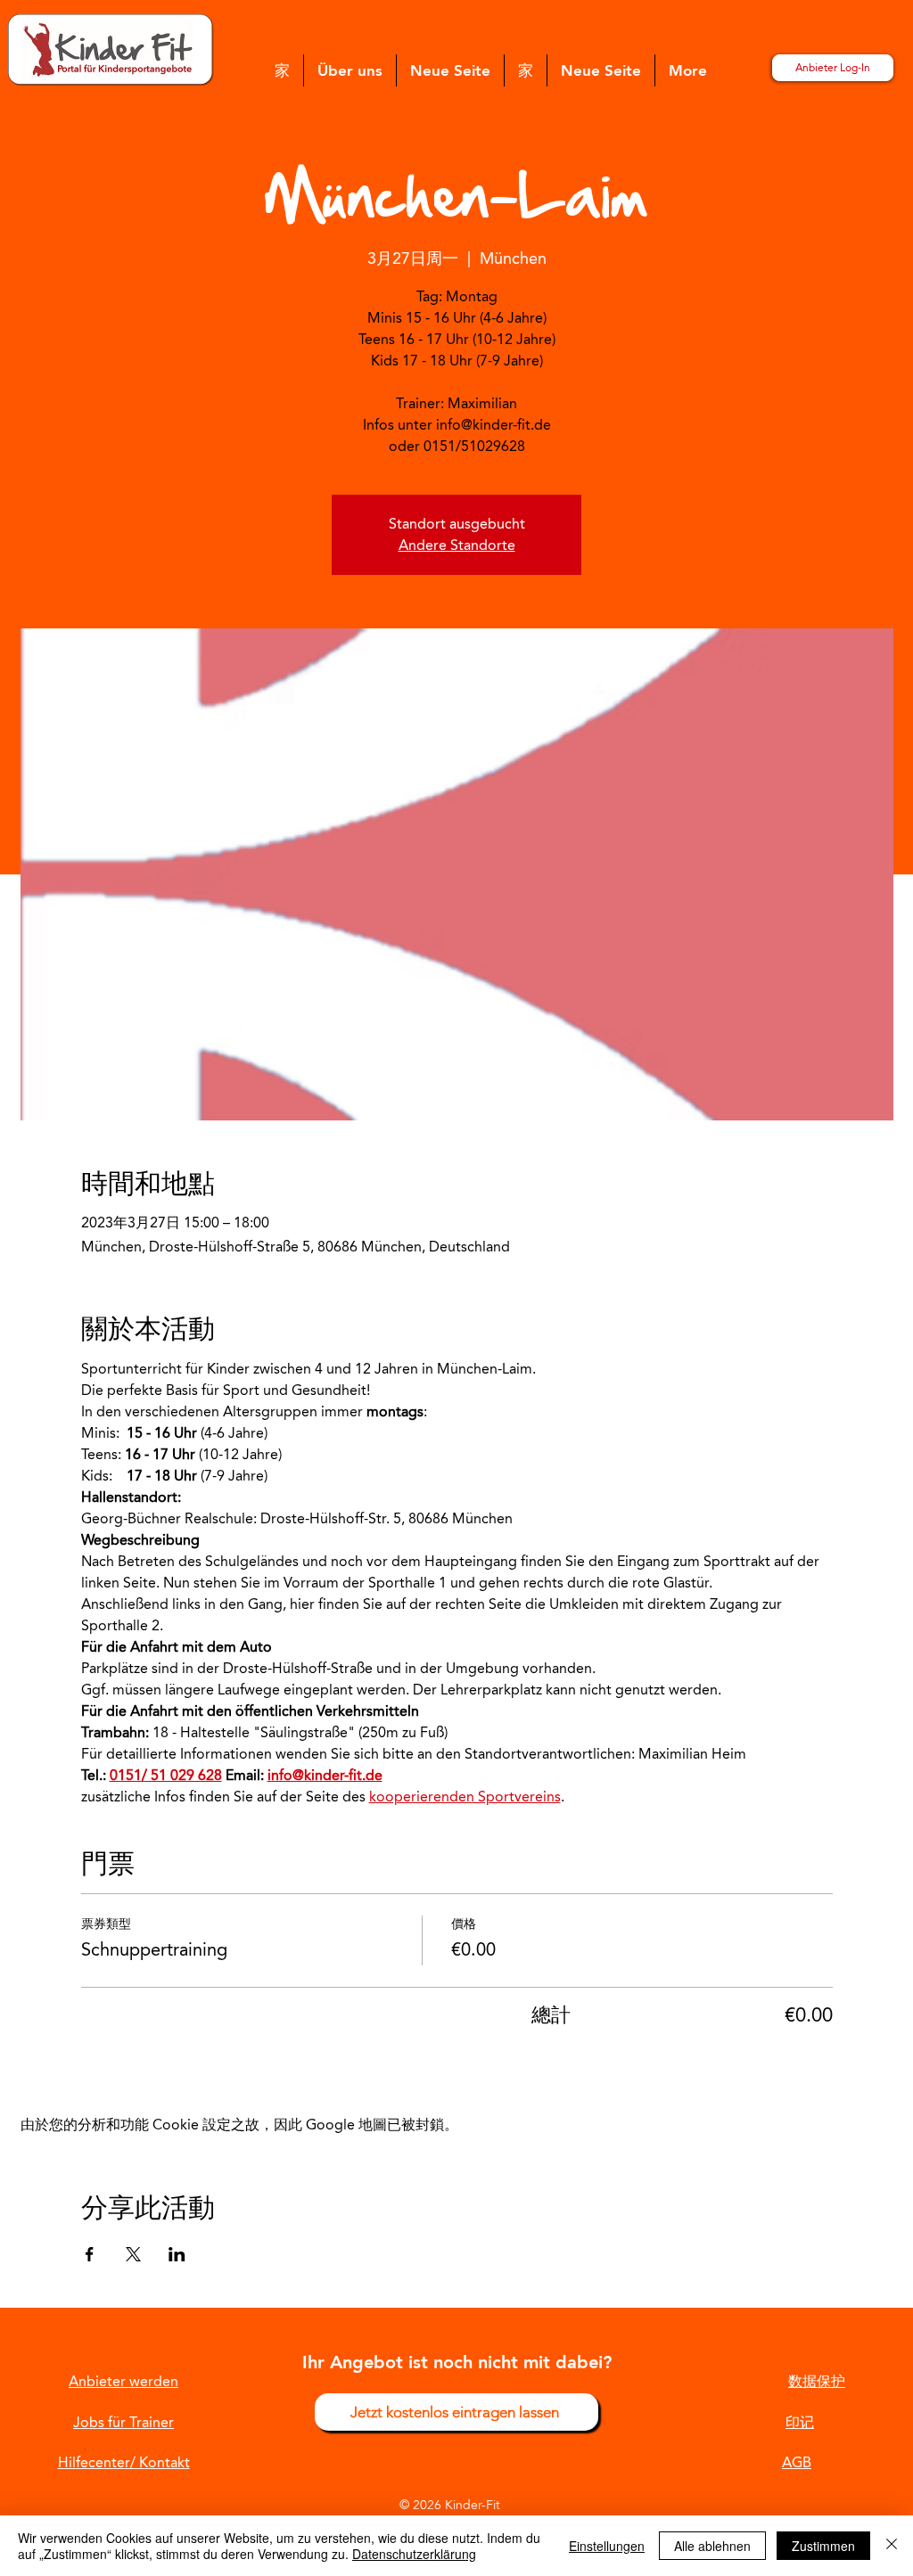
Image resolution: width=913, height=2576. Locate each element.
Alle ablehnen (712, 2546)
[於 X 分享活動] (133, 2254)
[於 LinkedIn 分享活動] (177, 2254)
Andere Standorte (457, 545)
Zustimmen (823, 2546)
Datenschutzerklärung (414, 2554)
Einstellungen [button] (607, 2546)
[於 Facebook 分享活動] (90, 2254)
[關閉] (892, 2546)
